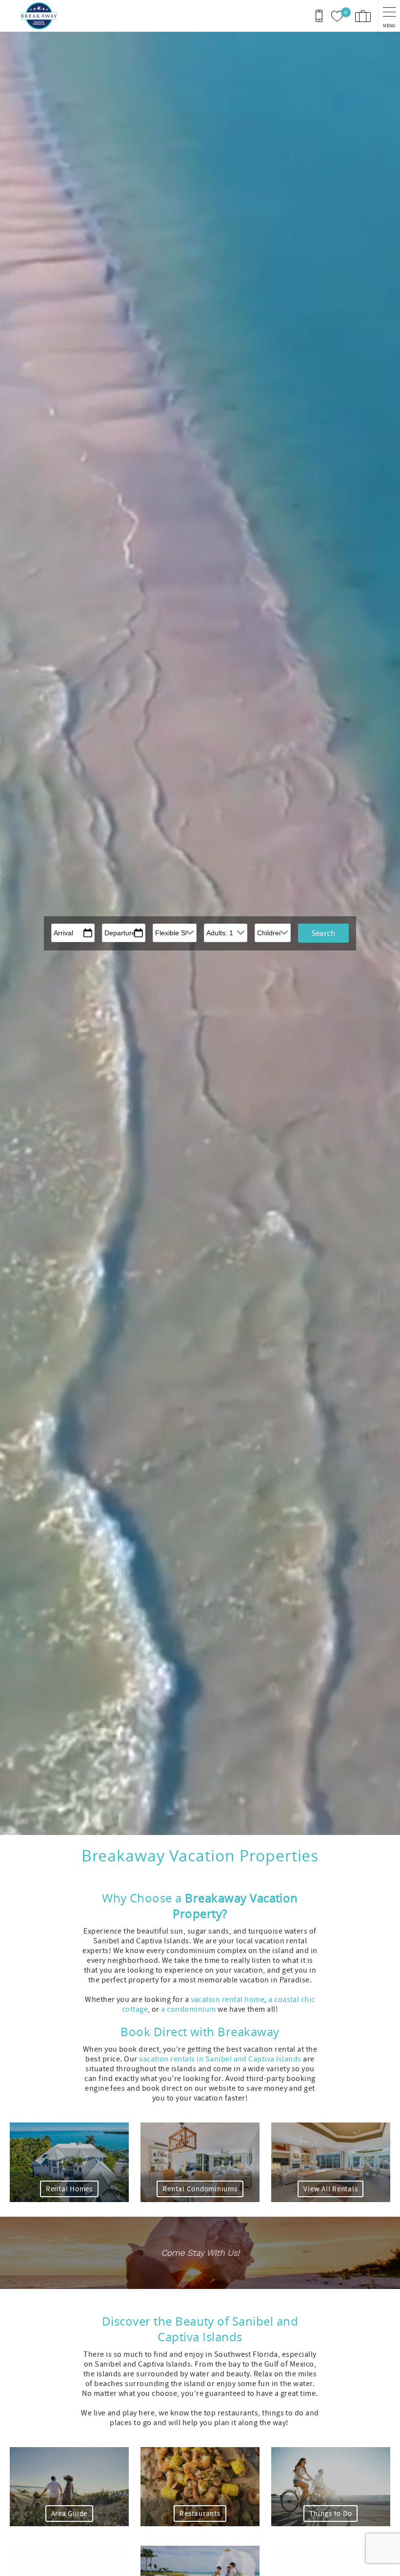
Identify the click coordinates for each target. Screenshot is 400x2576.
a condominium (188, 2009)
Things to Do (330, 2514)
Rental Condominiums (200, 2189)
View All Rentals (330, 2189)
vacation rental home (228, 1999)
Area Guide (70, 2514)
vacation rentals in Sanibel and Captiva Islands (220, 2059)
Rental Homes (69, 2189)
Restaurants (200, 2514)
